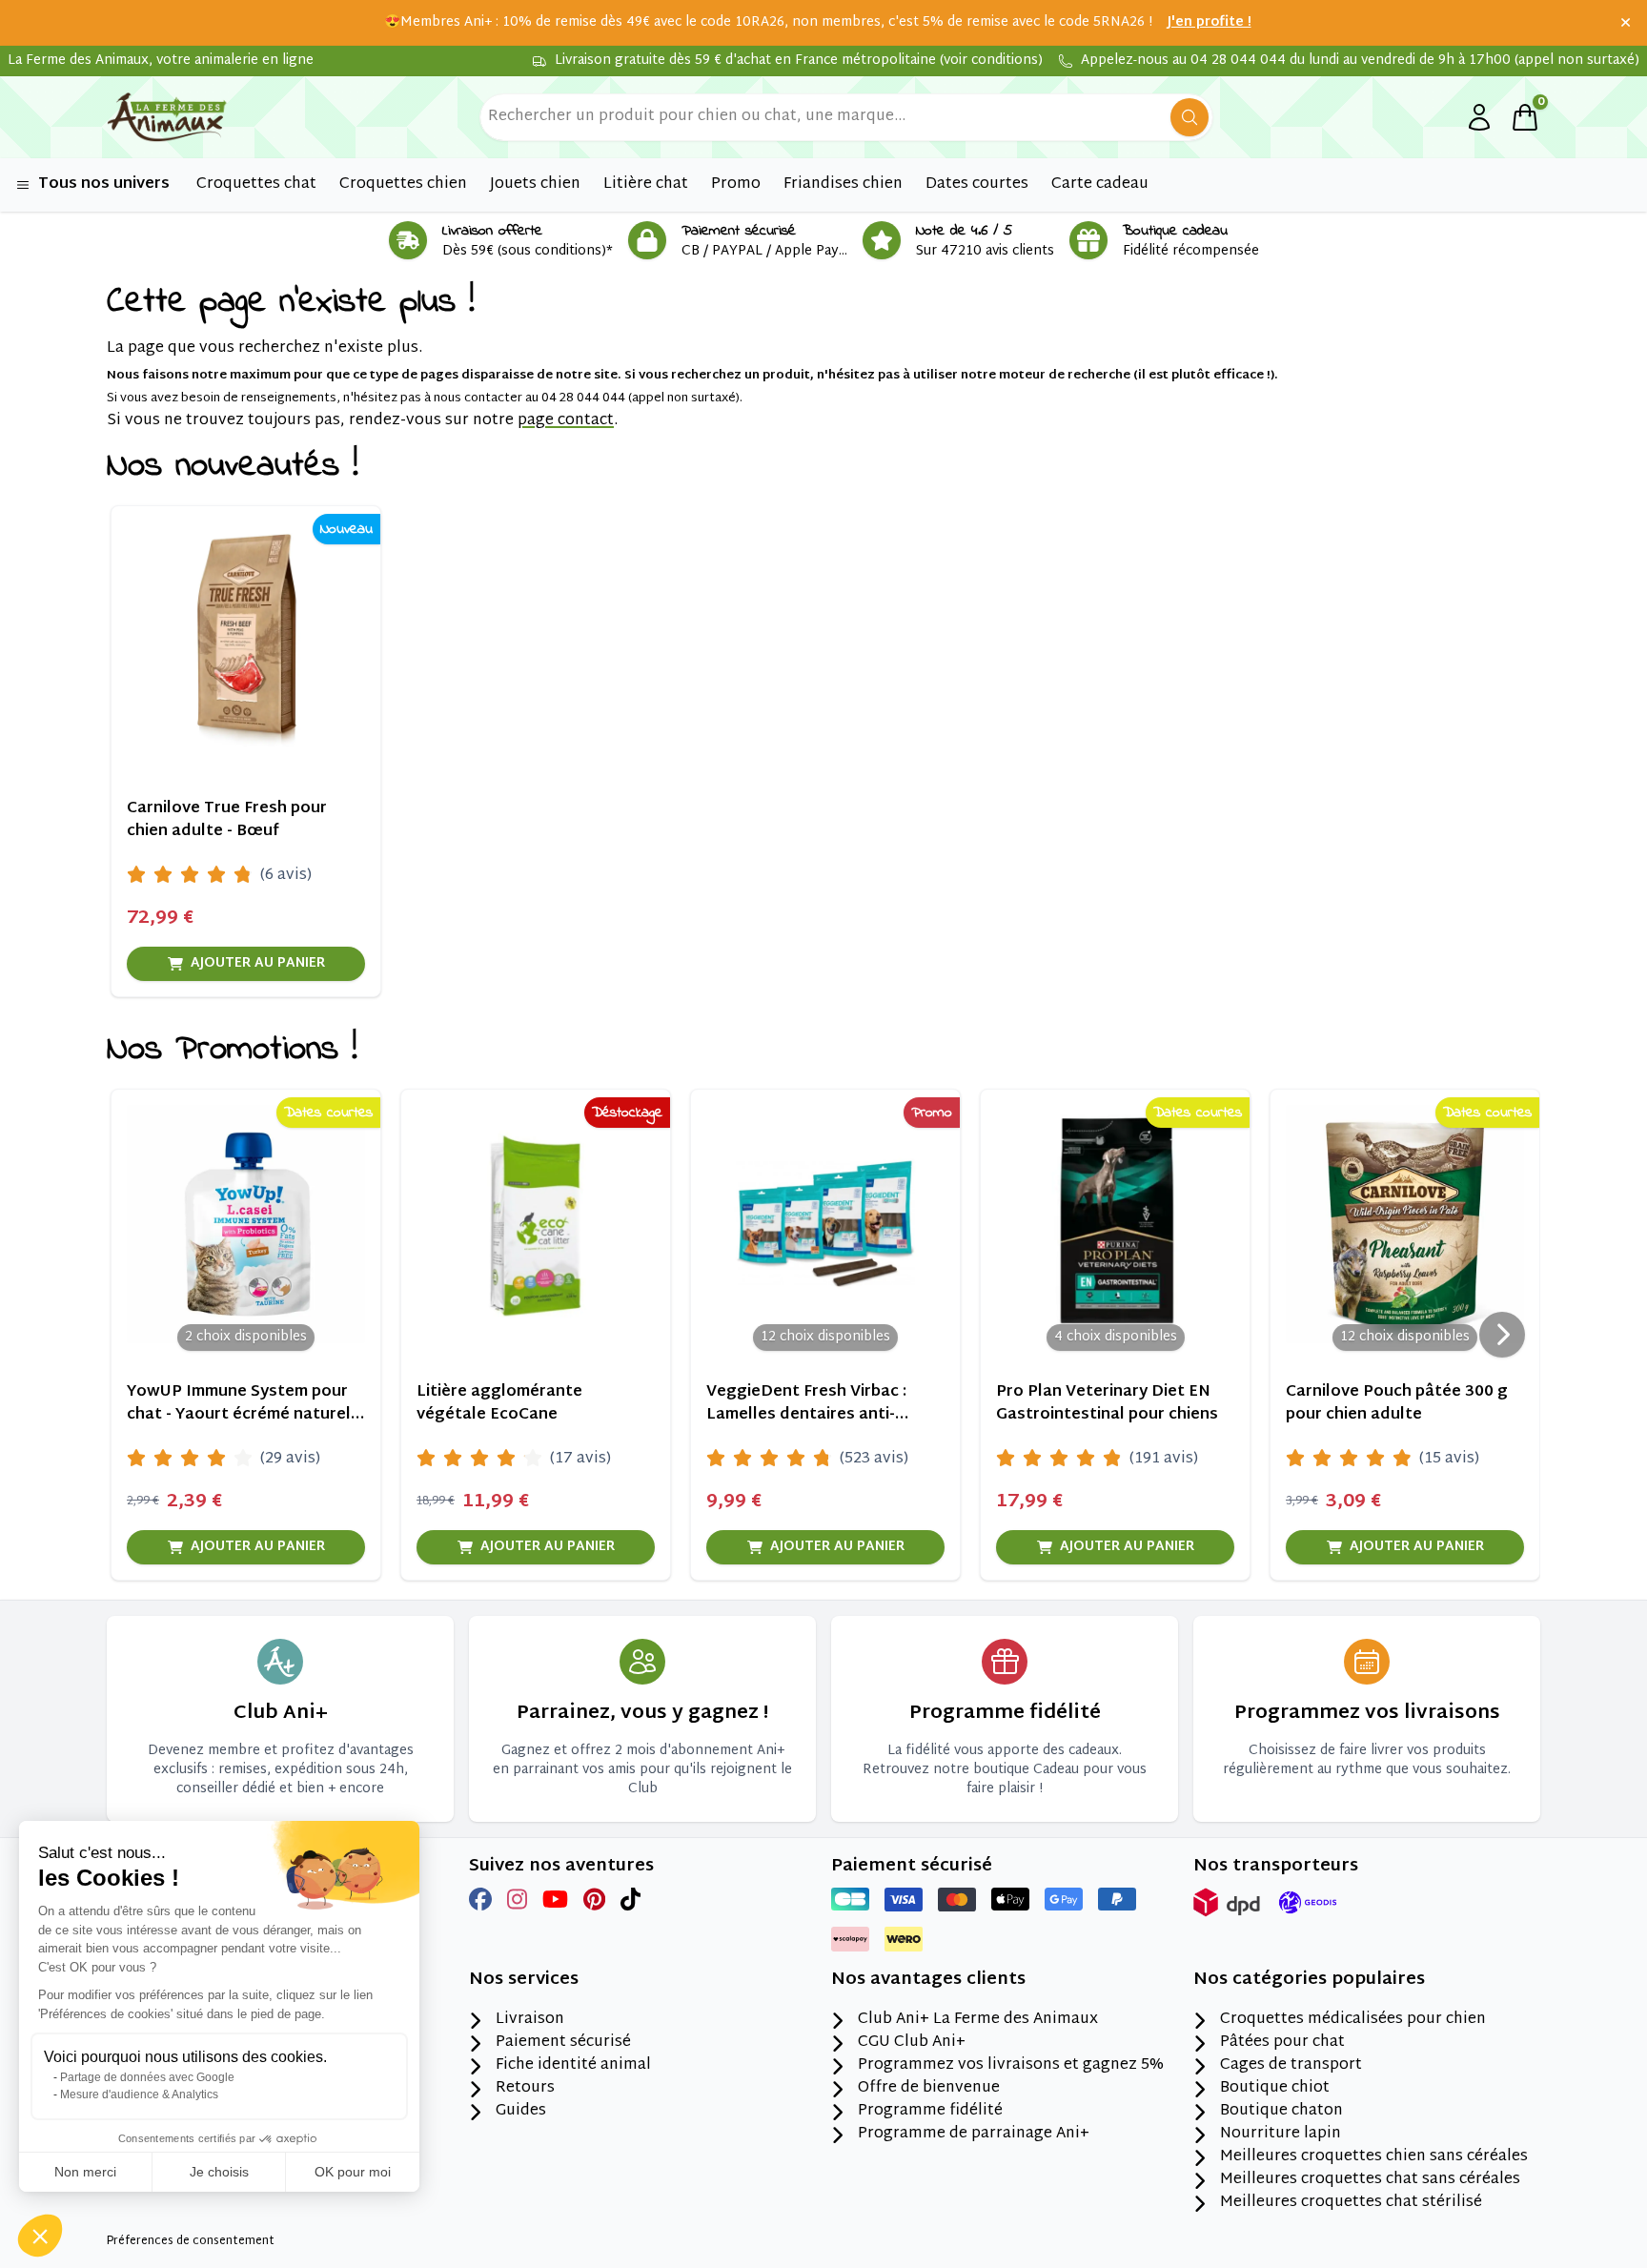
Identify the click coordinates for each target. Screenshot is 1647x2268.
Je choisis (219, 2172)
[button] (40, 2236)
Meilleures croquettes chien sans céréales (1374, 2157)
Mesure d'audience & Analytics (139, 2094)
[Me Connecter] (1479, 117)
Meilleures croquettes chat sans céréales (1370, 2180)
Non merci (85, 2172)
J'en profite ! (1210, 23)
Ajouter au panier (258, 963)
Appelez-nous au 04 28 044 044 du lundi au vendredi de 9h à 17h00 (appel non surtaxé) (1360, 61)
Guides (521, 2112)
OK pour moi (353, 2172)
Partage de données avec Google (147, 2077)
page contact (566, 421)
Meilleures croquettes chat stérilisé (1351, 2203)
